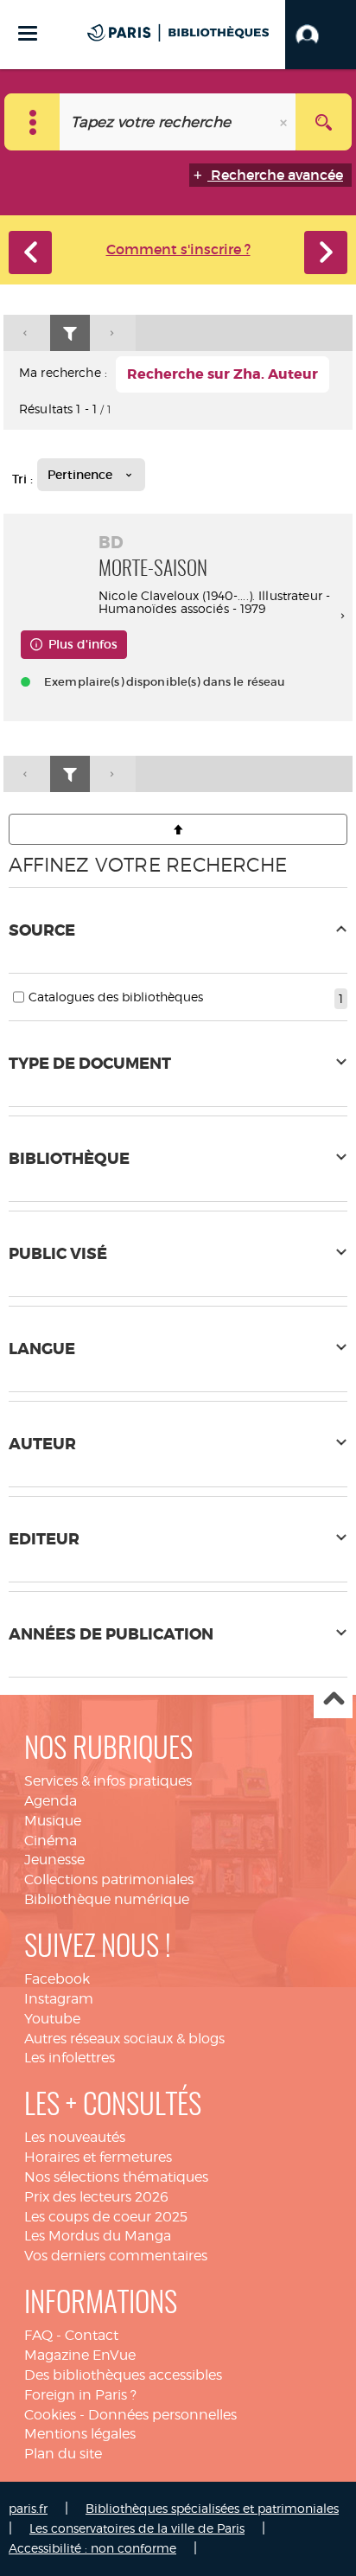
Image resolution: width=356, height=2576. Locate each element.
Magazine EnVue (80, 2355)
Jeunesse (54, 1860)
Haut (333, 1700)
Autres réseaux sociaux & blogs (124, 2039)
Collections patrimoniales (109, 1879)
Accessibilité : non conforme (92, 2548)
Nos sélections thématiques (116, 2177)
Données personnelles (162, 2415)
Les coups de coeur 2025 (106, 2217)
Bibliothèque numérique (107, 1899)
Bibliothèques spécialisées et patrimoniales (212, 2508)
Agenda (51, 1801)
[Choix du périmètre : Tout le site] (32, 122)
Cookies (50, 2415)
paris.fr (28, 2508)
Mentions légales (80, 2434)
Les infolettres (70, 2058)
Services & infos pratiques (108, 1781)
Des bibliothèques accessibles (123, 2375)
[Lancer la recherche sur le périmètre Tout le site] (324, 122)
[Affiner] (70, 333)
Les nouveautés (75, 2137)
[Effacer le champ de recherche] (285, 122)
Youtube (52, 2019)
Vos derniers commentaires (116, 2256)
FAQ (38, 2335)
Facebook (57, 1979)
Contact (92, 2335)
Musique (53, 1821)
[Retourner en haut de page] (178, 829)
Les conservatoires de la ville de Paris (137, 2528)
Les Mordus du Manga (98, 2236)
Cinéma (51, 1841)
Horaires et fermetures (98, 2157)
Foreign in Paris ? (80, 2395)
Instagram (59, 1999)
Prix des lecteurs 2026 (96, 2197)
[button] (321, 35)
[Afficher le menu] (28, 33)
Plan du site (63, 2454)
